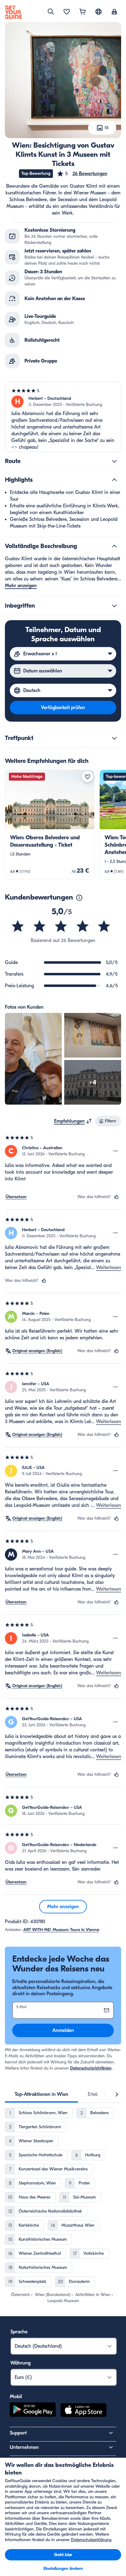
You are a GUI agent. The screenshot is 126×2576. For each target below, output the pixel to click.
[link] (50, 825)
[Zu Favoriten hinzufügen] (87, 777)
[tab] (41, 2094)
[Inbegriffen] (114, 606)
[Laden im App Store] (83, 2411)
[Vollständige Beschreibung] (114, 546)
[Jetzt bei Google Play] (33, 2411)
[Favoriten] (67, 12)
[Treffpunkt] (114, 738)
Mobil (16, 2397)
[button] (82, 174)
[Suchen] (51, 12)
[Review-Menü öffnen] (116, 1151)
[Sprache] (98, 12)
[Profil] (114, 12)
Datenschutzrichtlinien (91, 2068)
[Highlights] (114, 480)
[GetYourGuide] (13, 12)
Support (18, 2433)
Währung (20, 2363)
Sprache (19, 2332)
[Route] (114, 461)
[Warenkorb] (83, 12)
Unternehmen (24, 2447)
